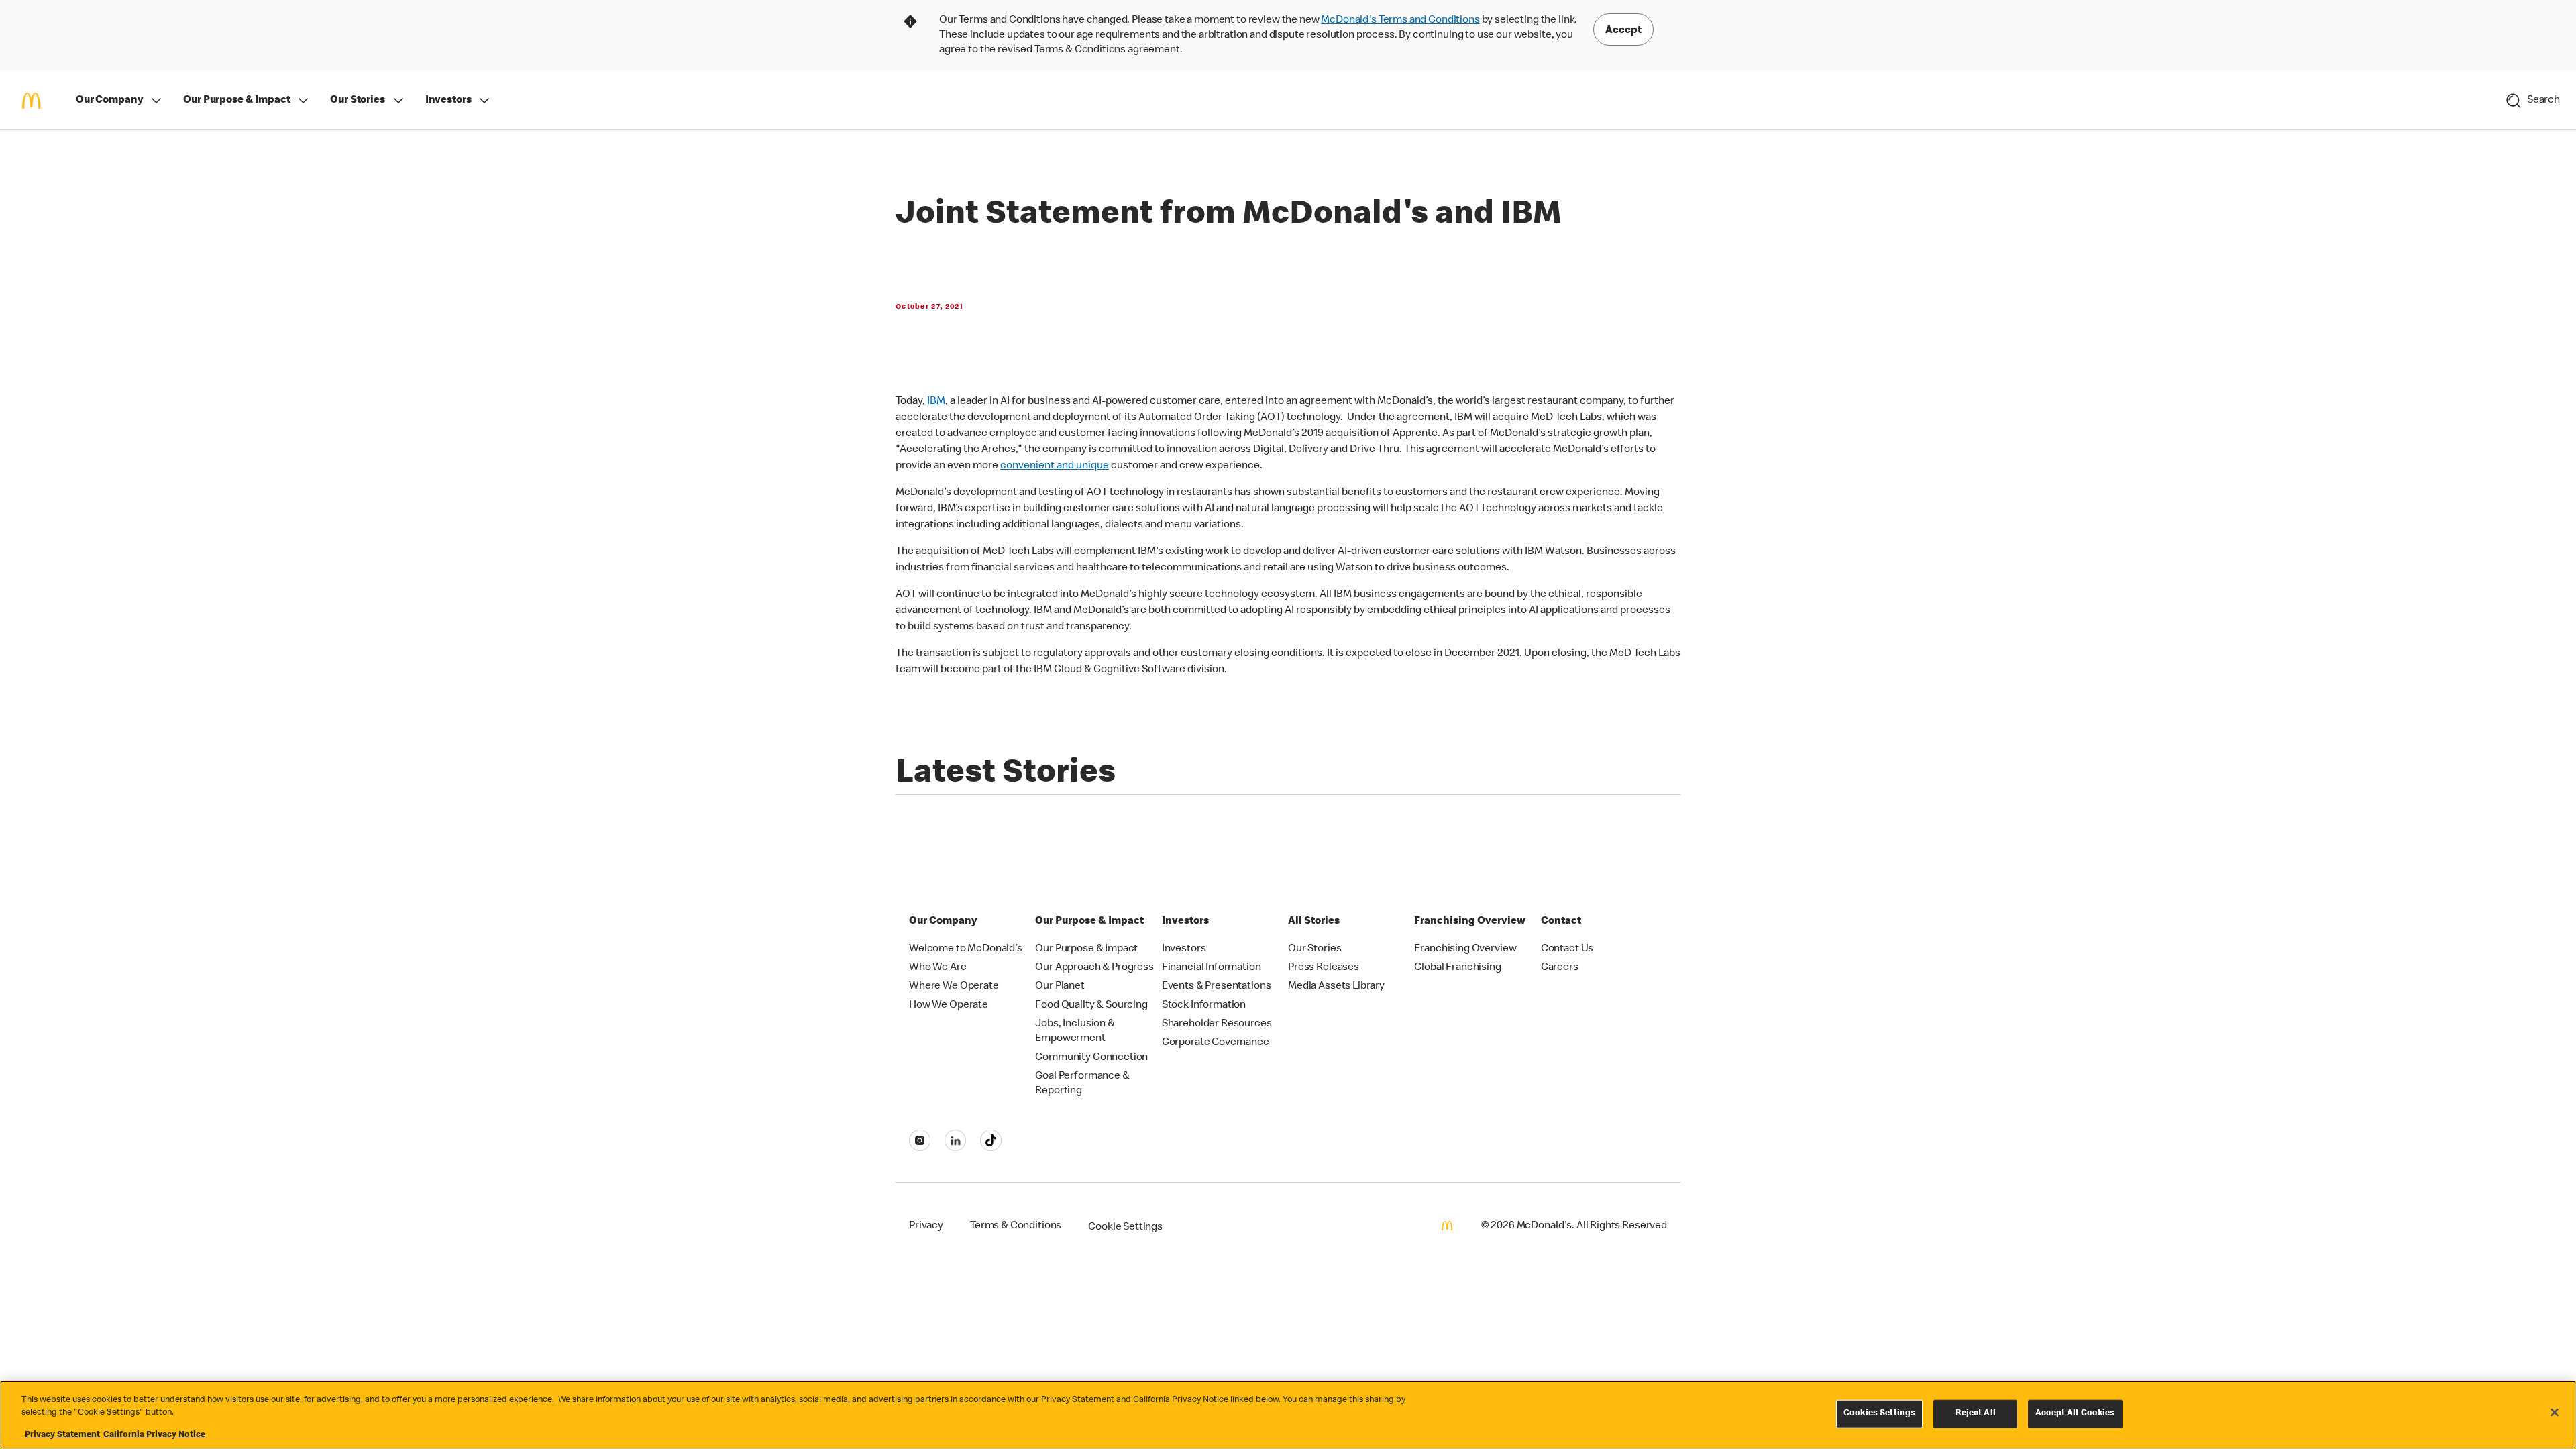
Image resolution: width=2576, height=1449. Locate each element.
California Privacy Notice (154, 1435)
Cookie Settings (1125, 1228)
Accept (1623, 31)
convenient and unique (1055, 466)
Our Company (109, 101)
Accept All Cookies (2075, 1414)
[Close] (2555, 1413)
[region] (1288, 1415)
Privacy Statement (62, 1435)
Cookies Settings (1879, 1414)
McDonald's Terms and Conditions (1400, 21)
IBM (936, 402)
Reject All (1976, 1414)
